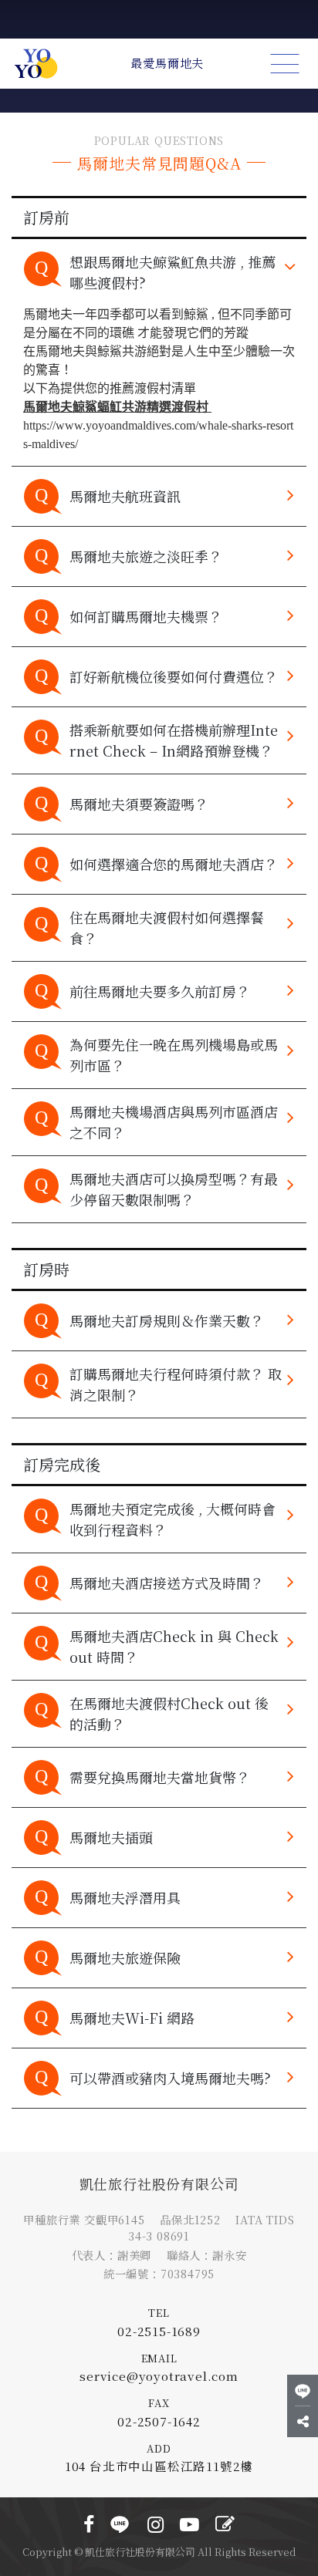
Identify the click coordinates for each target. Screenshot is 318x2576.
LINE (121, 2517)
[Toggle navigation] (285, 64)
